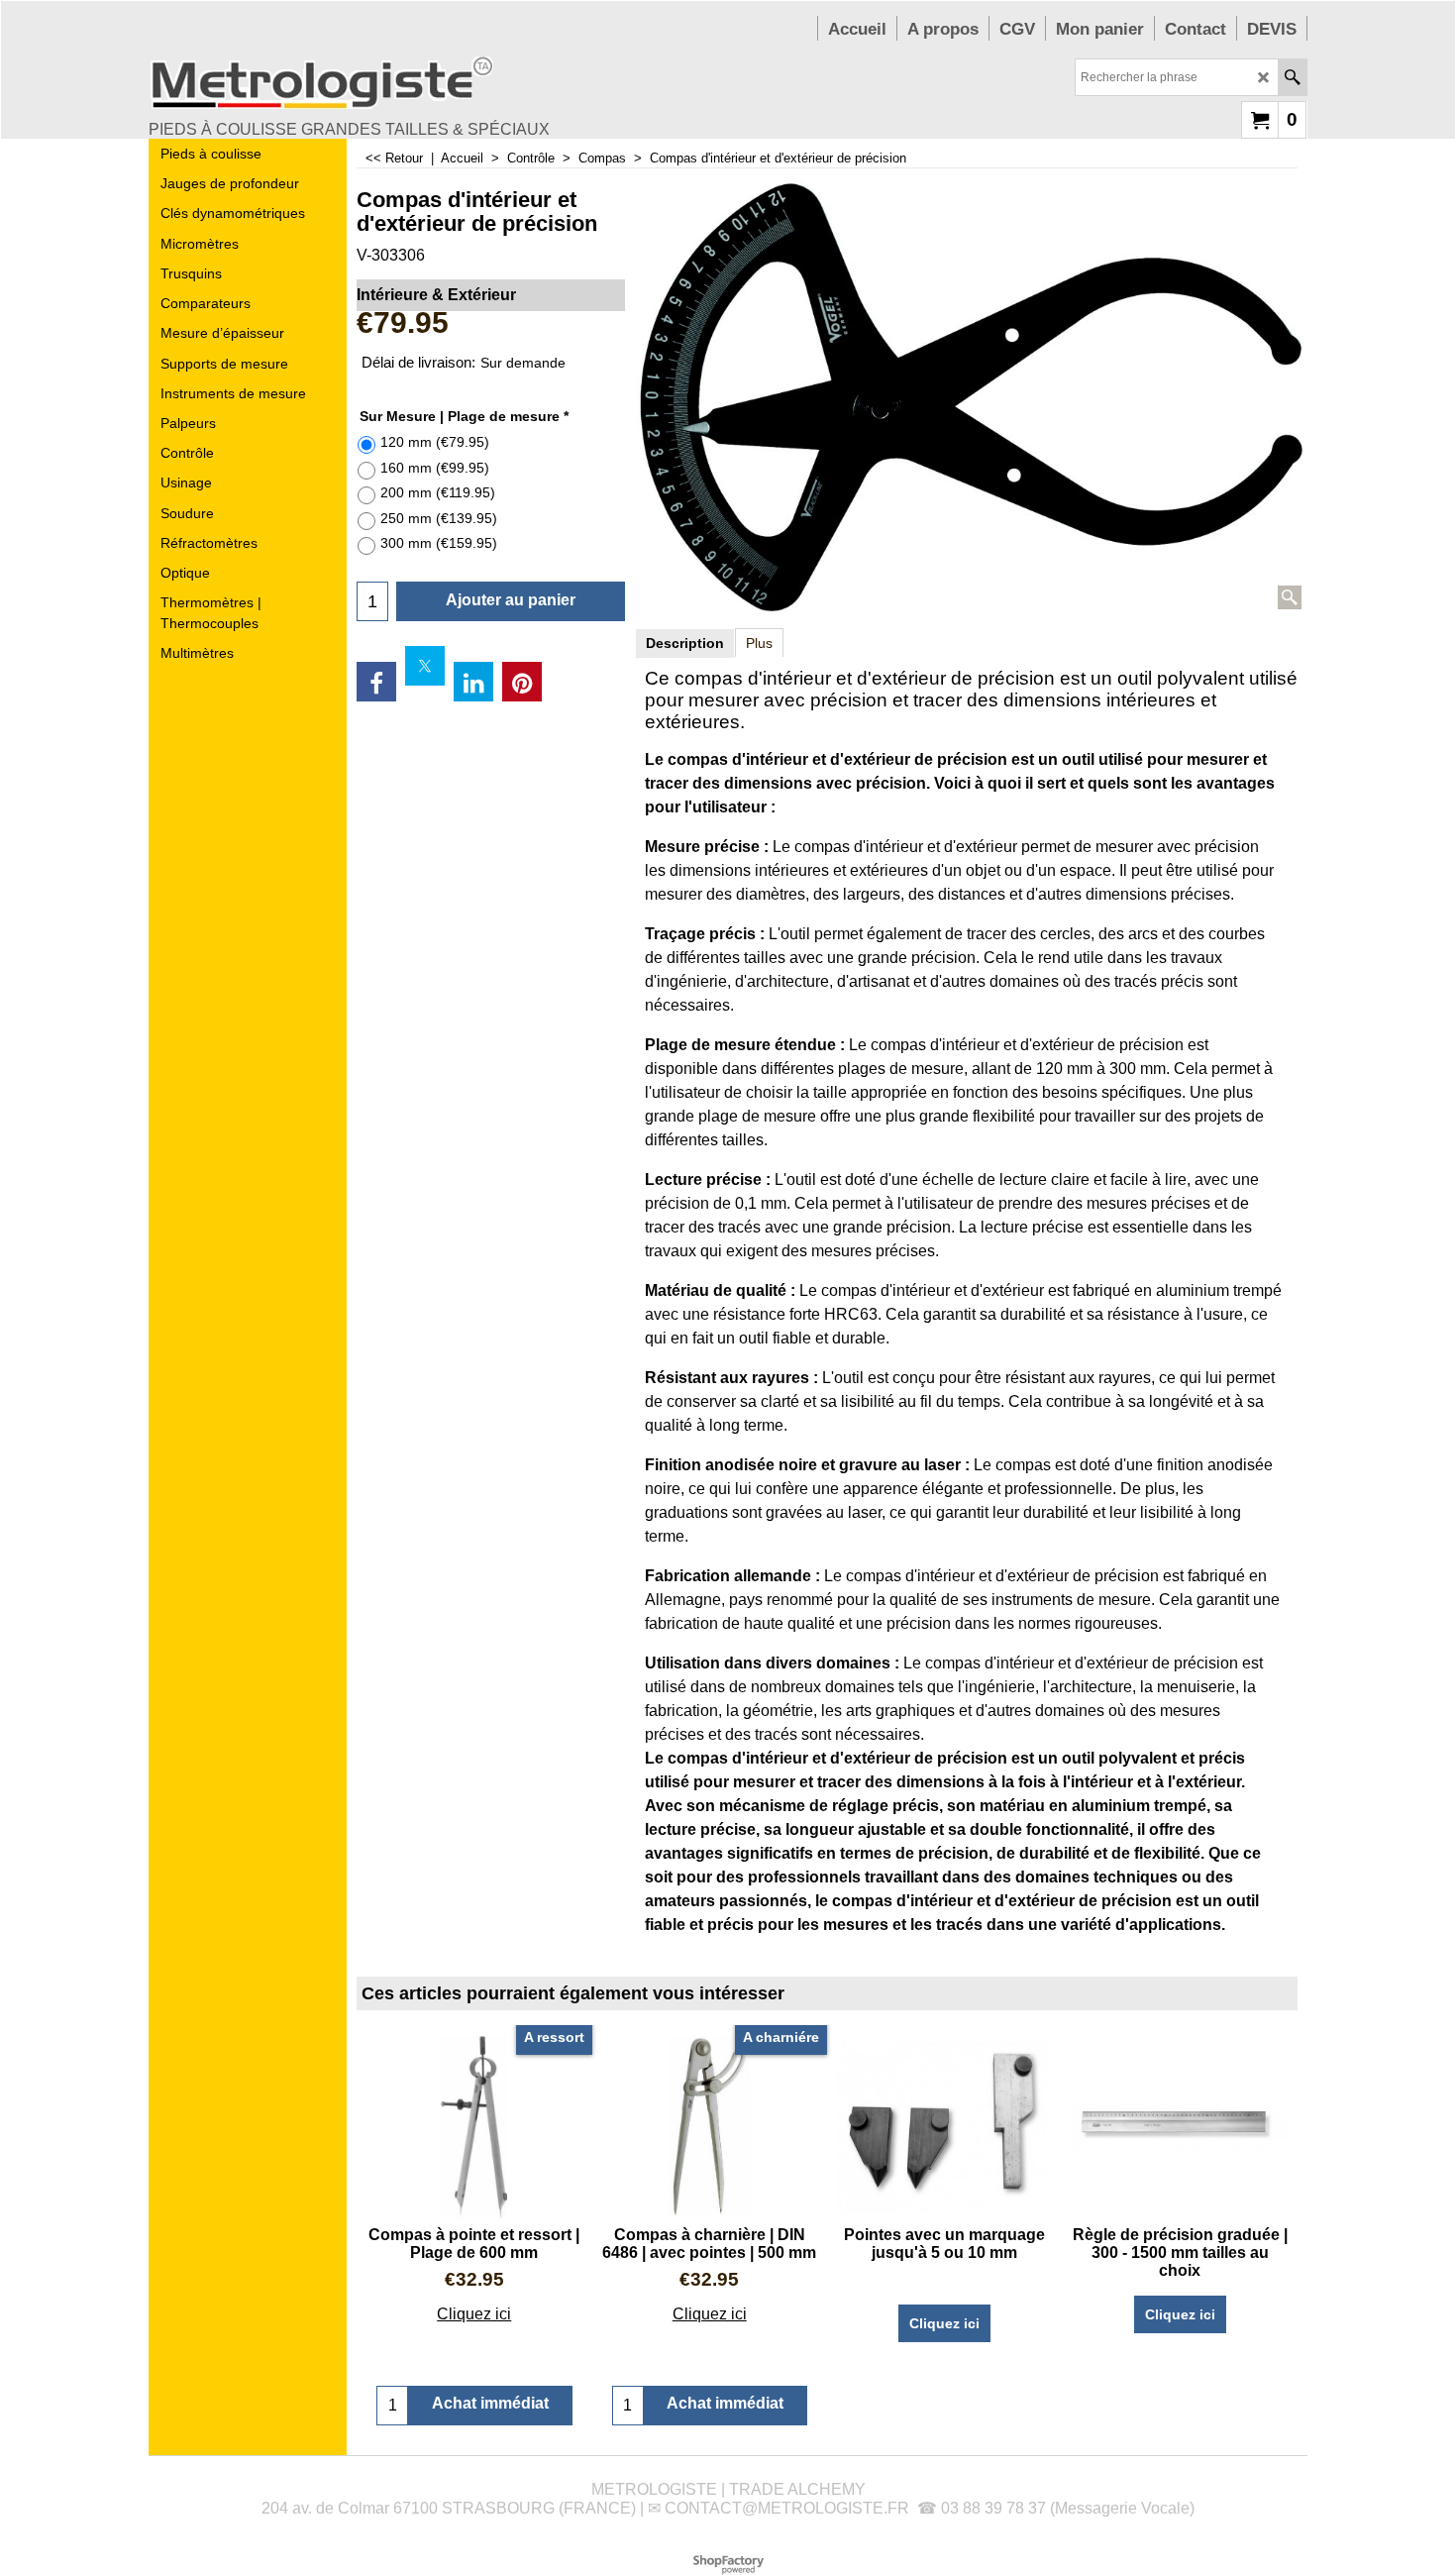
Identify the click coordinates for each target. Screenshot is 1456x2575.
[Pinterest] (522, 682)
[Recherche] (1292, 77)
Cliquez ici (474, 2314)
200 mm (438, 492)
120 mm (435, 442)
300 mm (439, 543)
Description (685, 643)
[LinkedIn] (473, 682)
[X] (425, 666)
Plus (759, 643)
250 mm (439, 518)
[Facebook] (376, 682)
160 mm (435, 468)
